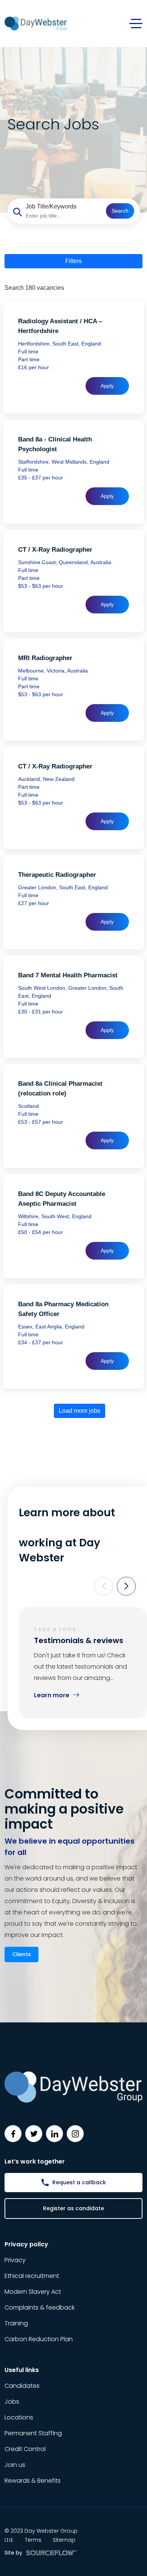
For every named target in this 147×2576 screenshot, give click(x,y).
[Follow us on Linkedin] (54, 2134)
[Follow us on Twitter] (34, 2134)
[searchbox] (63, 216)
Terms (33, 2540)
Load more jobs (80, 1411)
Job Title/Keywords (51, 206)
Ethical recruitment (32, 2276)
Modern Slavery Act (33, 2292)
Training (16, 2323)
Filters (73, 261)
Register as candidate (73, 2208)
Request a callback (79, 2182)
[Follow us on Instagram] (75, 2134)
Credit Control (25, 2449)
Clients (21, 1954)
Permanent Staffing (33, 2433)
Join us (15, 2465)
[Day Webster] (36, 23)
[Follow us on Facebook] (13, 2134)
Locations (19, 2417)
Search (120, 211)
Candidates (22, 2386)
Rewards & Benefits (33, 2481)
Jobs (12, 2402)
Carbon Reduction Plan (39, 2339)
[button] (104, 1586)
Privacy (15, 2260)
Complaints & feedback (40, 2307)
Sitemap (64, 2540)
